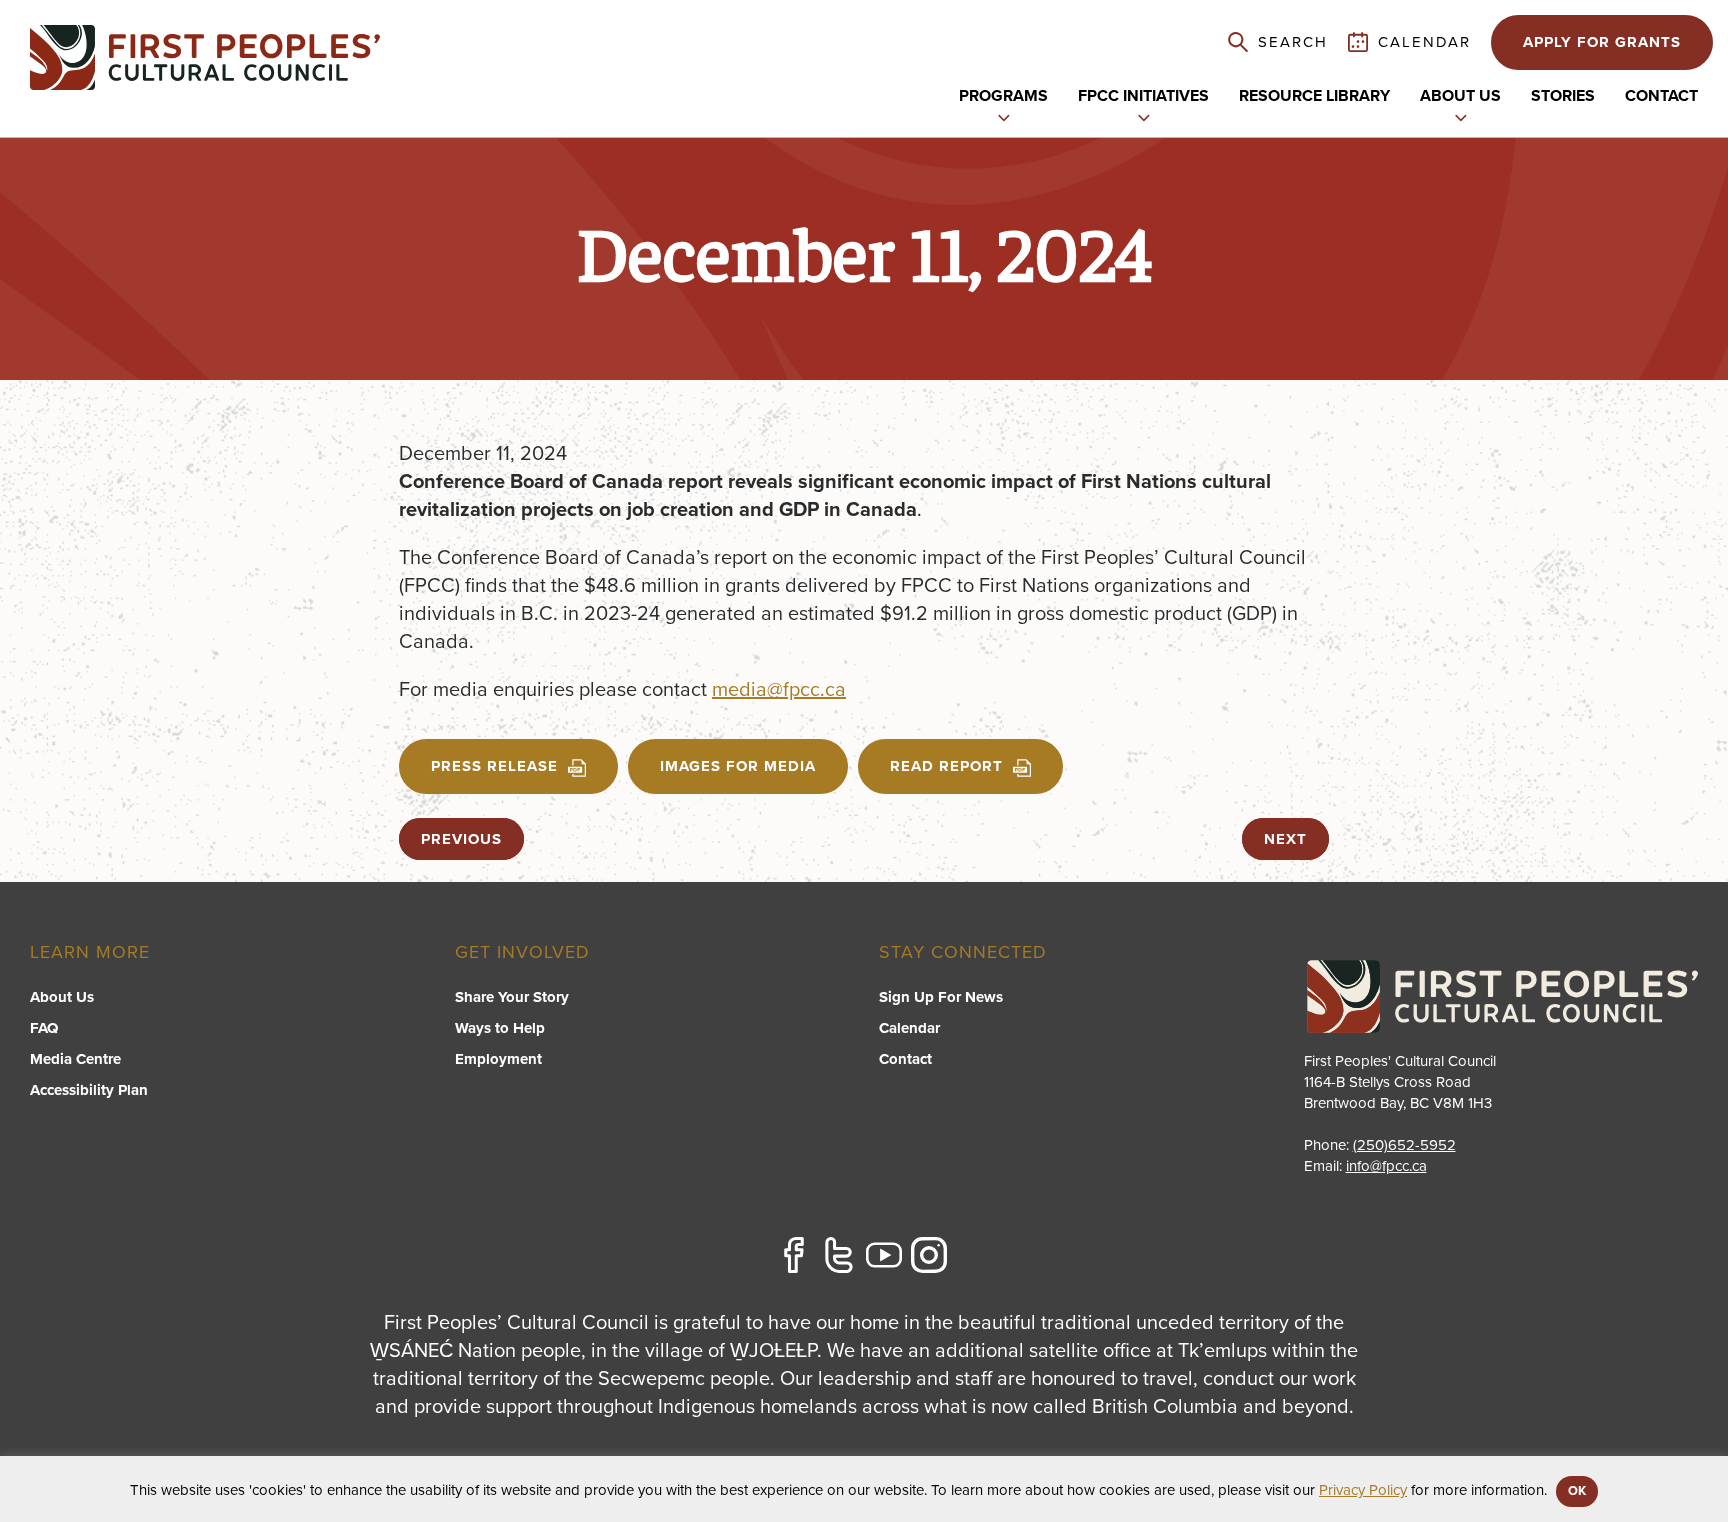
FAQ (44, 1028)
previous (461, 839)
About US (1460, 96)
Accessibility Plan (89, 1090)
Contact (1661, 96)
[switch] (1004, 116)
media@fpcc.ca (779, 690)
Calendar (909, 1028)
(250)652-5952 (1404, 1145)
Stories (1563, 96)
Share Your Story (512, 997)
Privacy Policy (1363, 1490)
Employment (498, 1059)
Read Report (946, 766)
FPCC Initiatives (1143, 96)
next (1285, 839)
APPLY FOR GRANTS (1602, 42)
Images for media (738, 766)
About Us (62, 997)
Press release (494, 766)
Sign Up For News (941, 997)
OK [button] (1577, 1491)
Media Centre (75, 1059)
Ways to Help (500, 1028)
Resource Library (1314, 96)
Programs (1003, 96)
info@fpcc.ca (1386, 1166)
